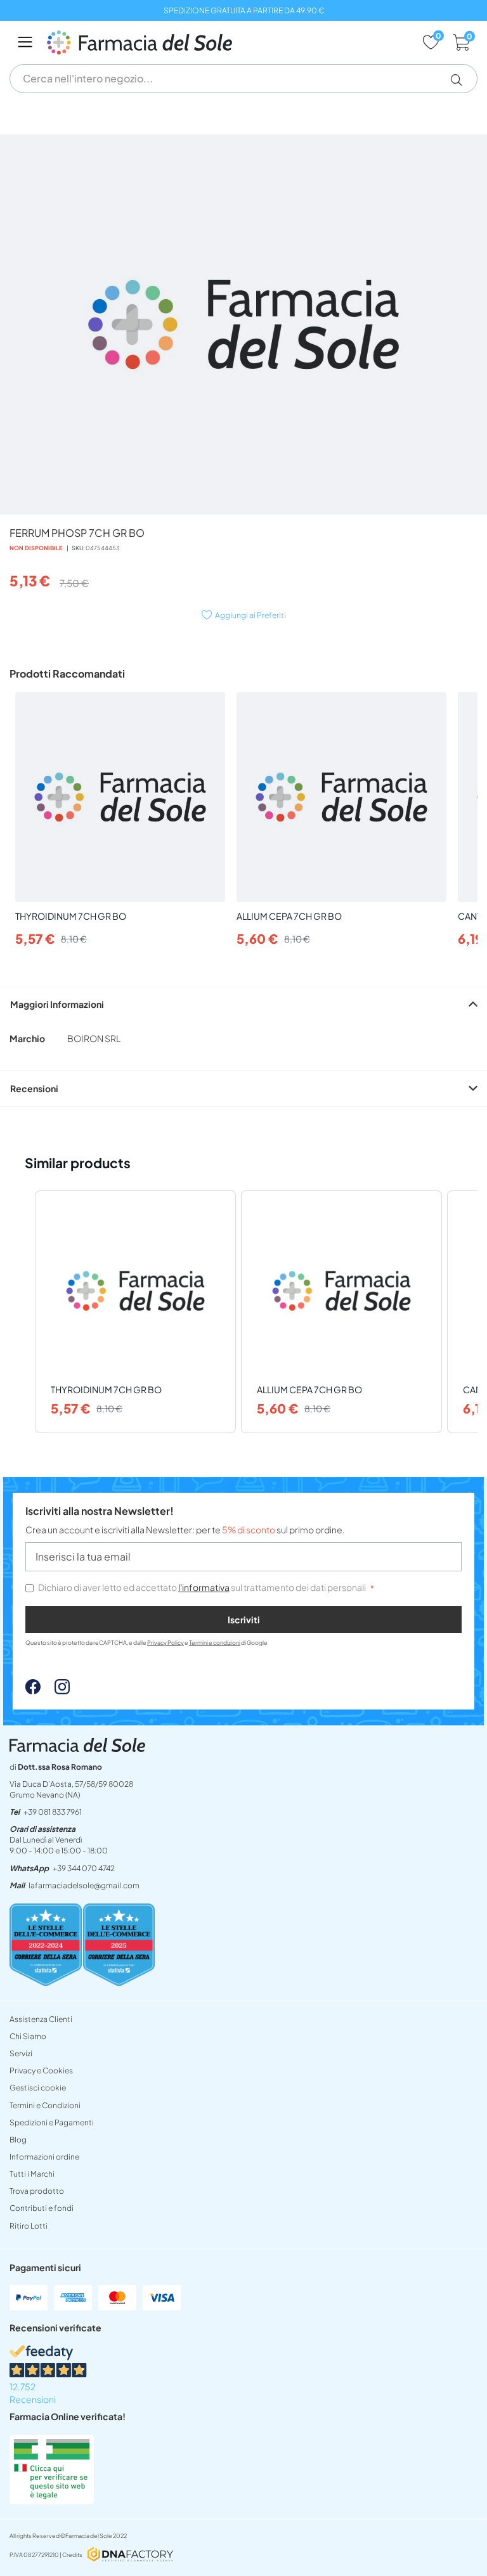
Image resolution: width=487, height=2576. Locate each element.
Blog (18, 2140)
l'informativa (204, 1587)
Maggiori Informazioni (57, 1004)
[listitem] (135, 1312)
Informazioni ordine (44, 2157)
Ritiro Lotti (29, 2226)
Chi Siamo (28, 2036)
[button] (461, 80)
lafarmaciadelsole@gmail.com (84, 1885)
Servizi (21, 2053)
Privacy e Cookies (41, 2070)
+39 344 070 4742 (84, 1868)
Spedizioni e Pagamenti (52, 2122)
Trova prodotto (37, 2191)
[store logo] (228, 42)
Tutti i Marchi (32, 2174)
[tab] (243, 1004)
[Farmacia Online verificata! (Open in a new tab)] (52, 2501)
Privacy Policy (166, 1643)
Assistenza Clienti (41, 2019)
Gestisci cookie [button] (38, 2088)
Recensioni (34, 1088)
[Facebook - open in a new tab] (33, 1690)
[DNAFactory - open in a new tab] (130, 2555)
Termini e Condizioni (45, 2105)
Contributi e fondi (42, 2208)
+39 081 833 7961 (53, 1812)
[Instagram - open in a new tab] (56, 1690)
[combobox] (243, 79)
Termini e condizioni (215, 1643)
